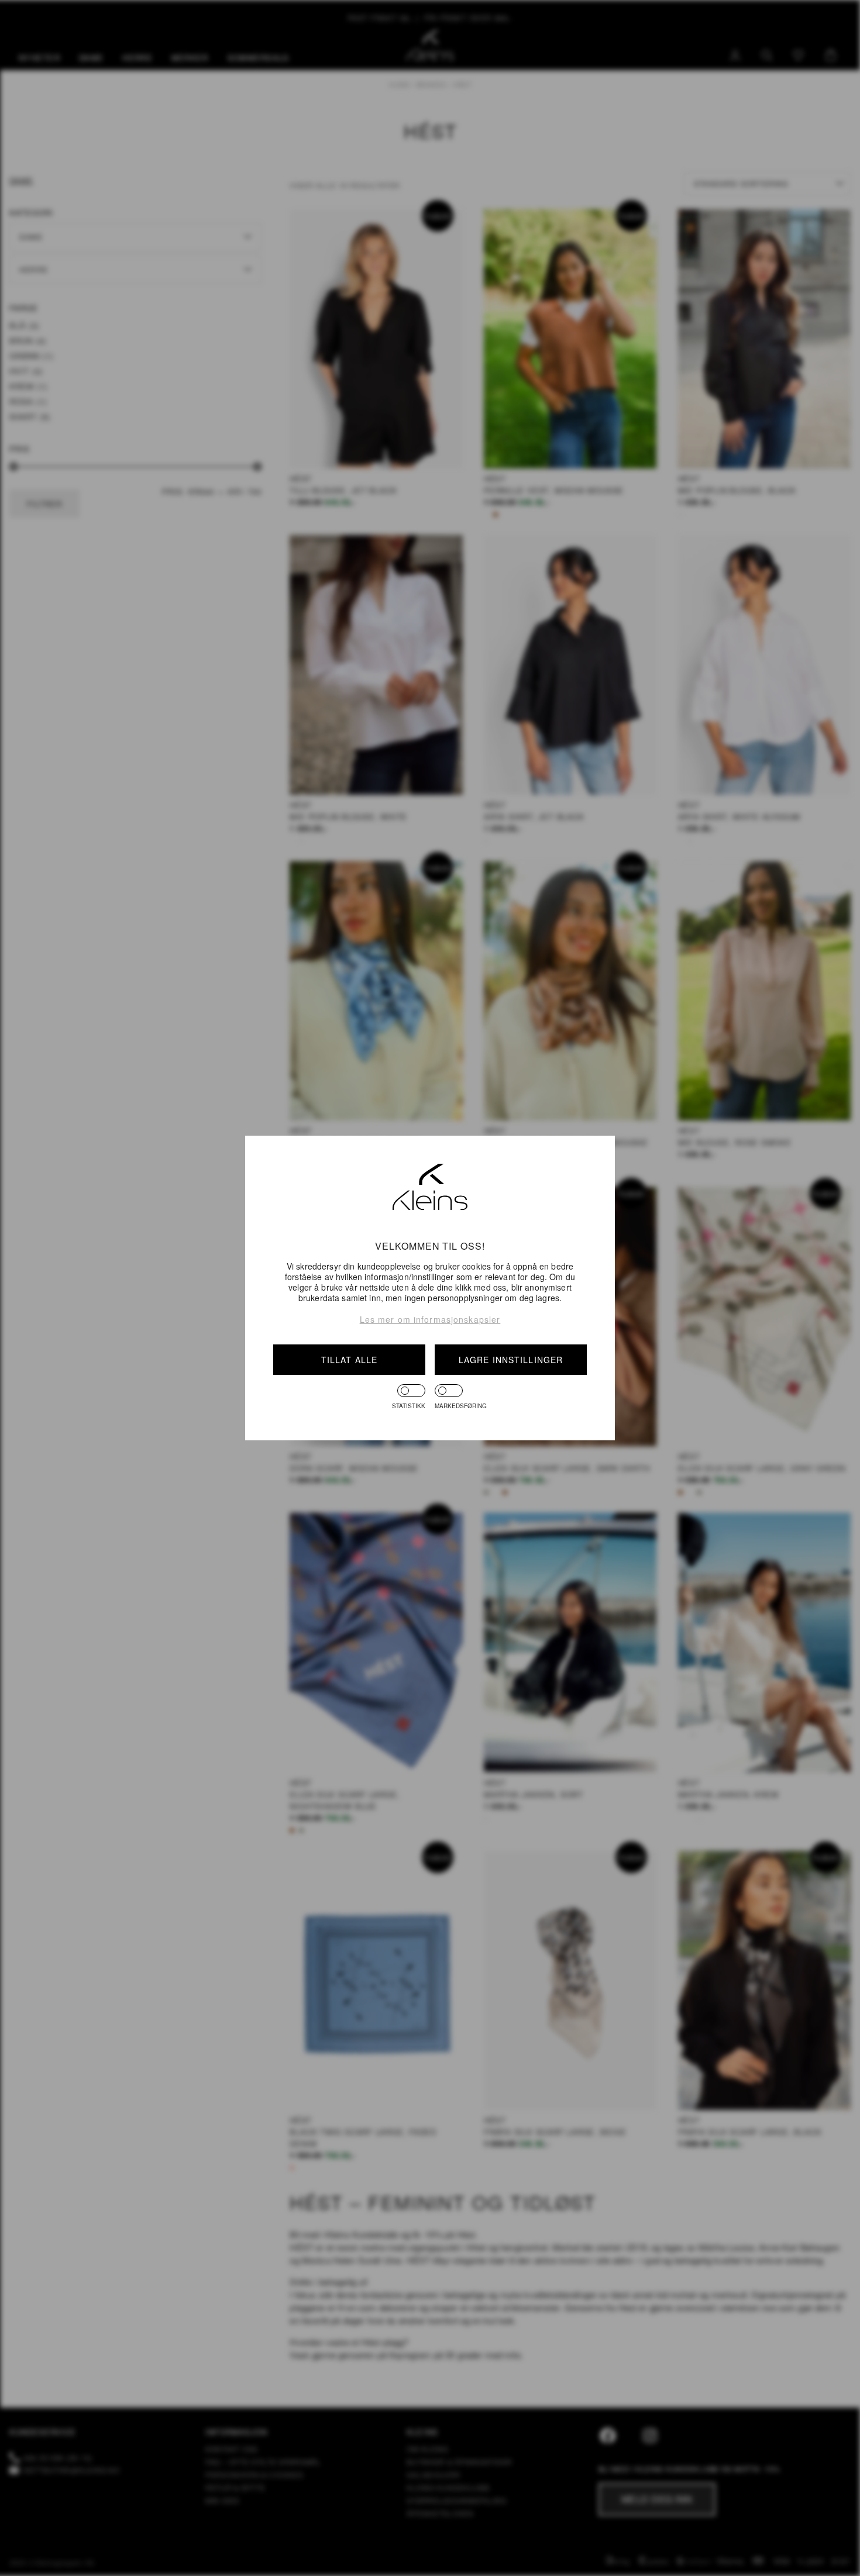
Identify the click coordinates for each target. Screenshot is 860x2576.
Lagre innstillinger (511, 1360)
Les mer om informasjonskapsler (430, 1319)
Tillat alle (349, 1360)
